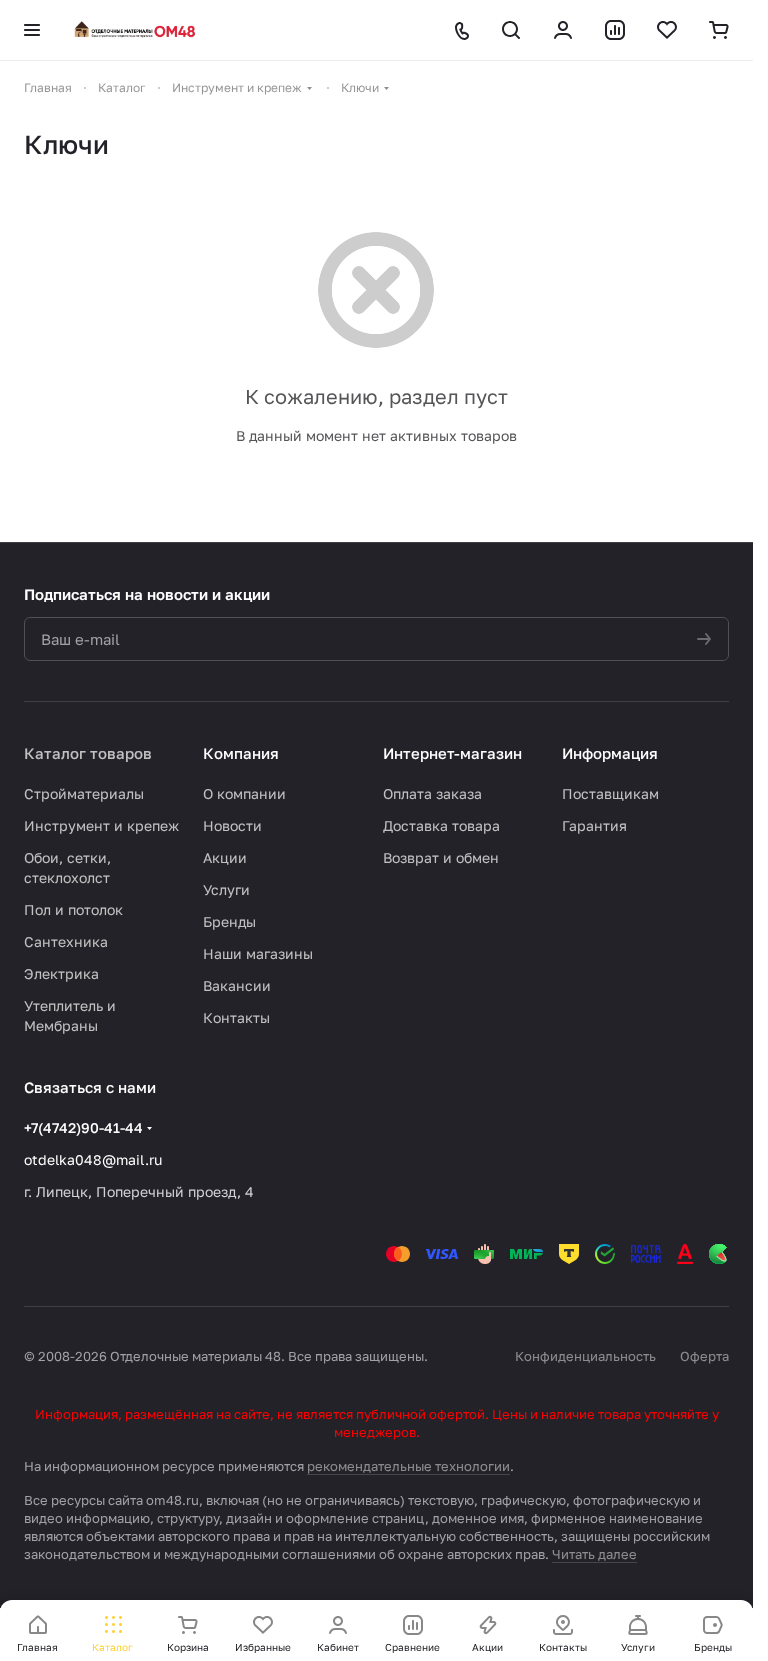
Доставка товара (441, 825)
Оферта (704, 1356)
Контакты (236, 1017)
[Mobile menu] (32, 30)
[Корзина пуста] (719, 30)
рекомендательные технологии (408, 1466)
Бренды (229, 921)
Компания (241, 753)
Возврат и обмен (441, 857)
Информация (610, 753)
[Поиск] (511, 30)
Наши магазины (258, 953)
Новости (232, 825)
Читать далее (594, 1554)
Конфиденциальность (585, 1356)
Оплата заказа (432, 793)
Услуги (226, 889)
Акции (225, 857)
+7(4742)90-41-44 (83, 1127)
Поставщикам (610, 793)
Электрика (61, 973)
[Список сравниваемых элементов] (615, 30)
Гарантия (594, 825)
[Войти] (563, 30)
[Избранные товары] (667, 30)
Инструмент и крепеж (101, 825)
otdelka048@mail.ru (93, 1159)
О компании (244, 793)
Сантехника (66, 941)
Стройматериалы (84, 793)
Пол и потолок (73, 909)
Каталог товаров (88, 753)
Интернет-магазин (452, 753)
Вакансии (237, 985)
